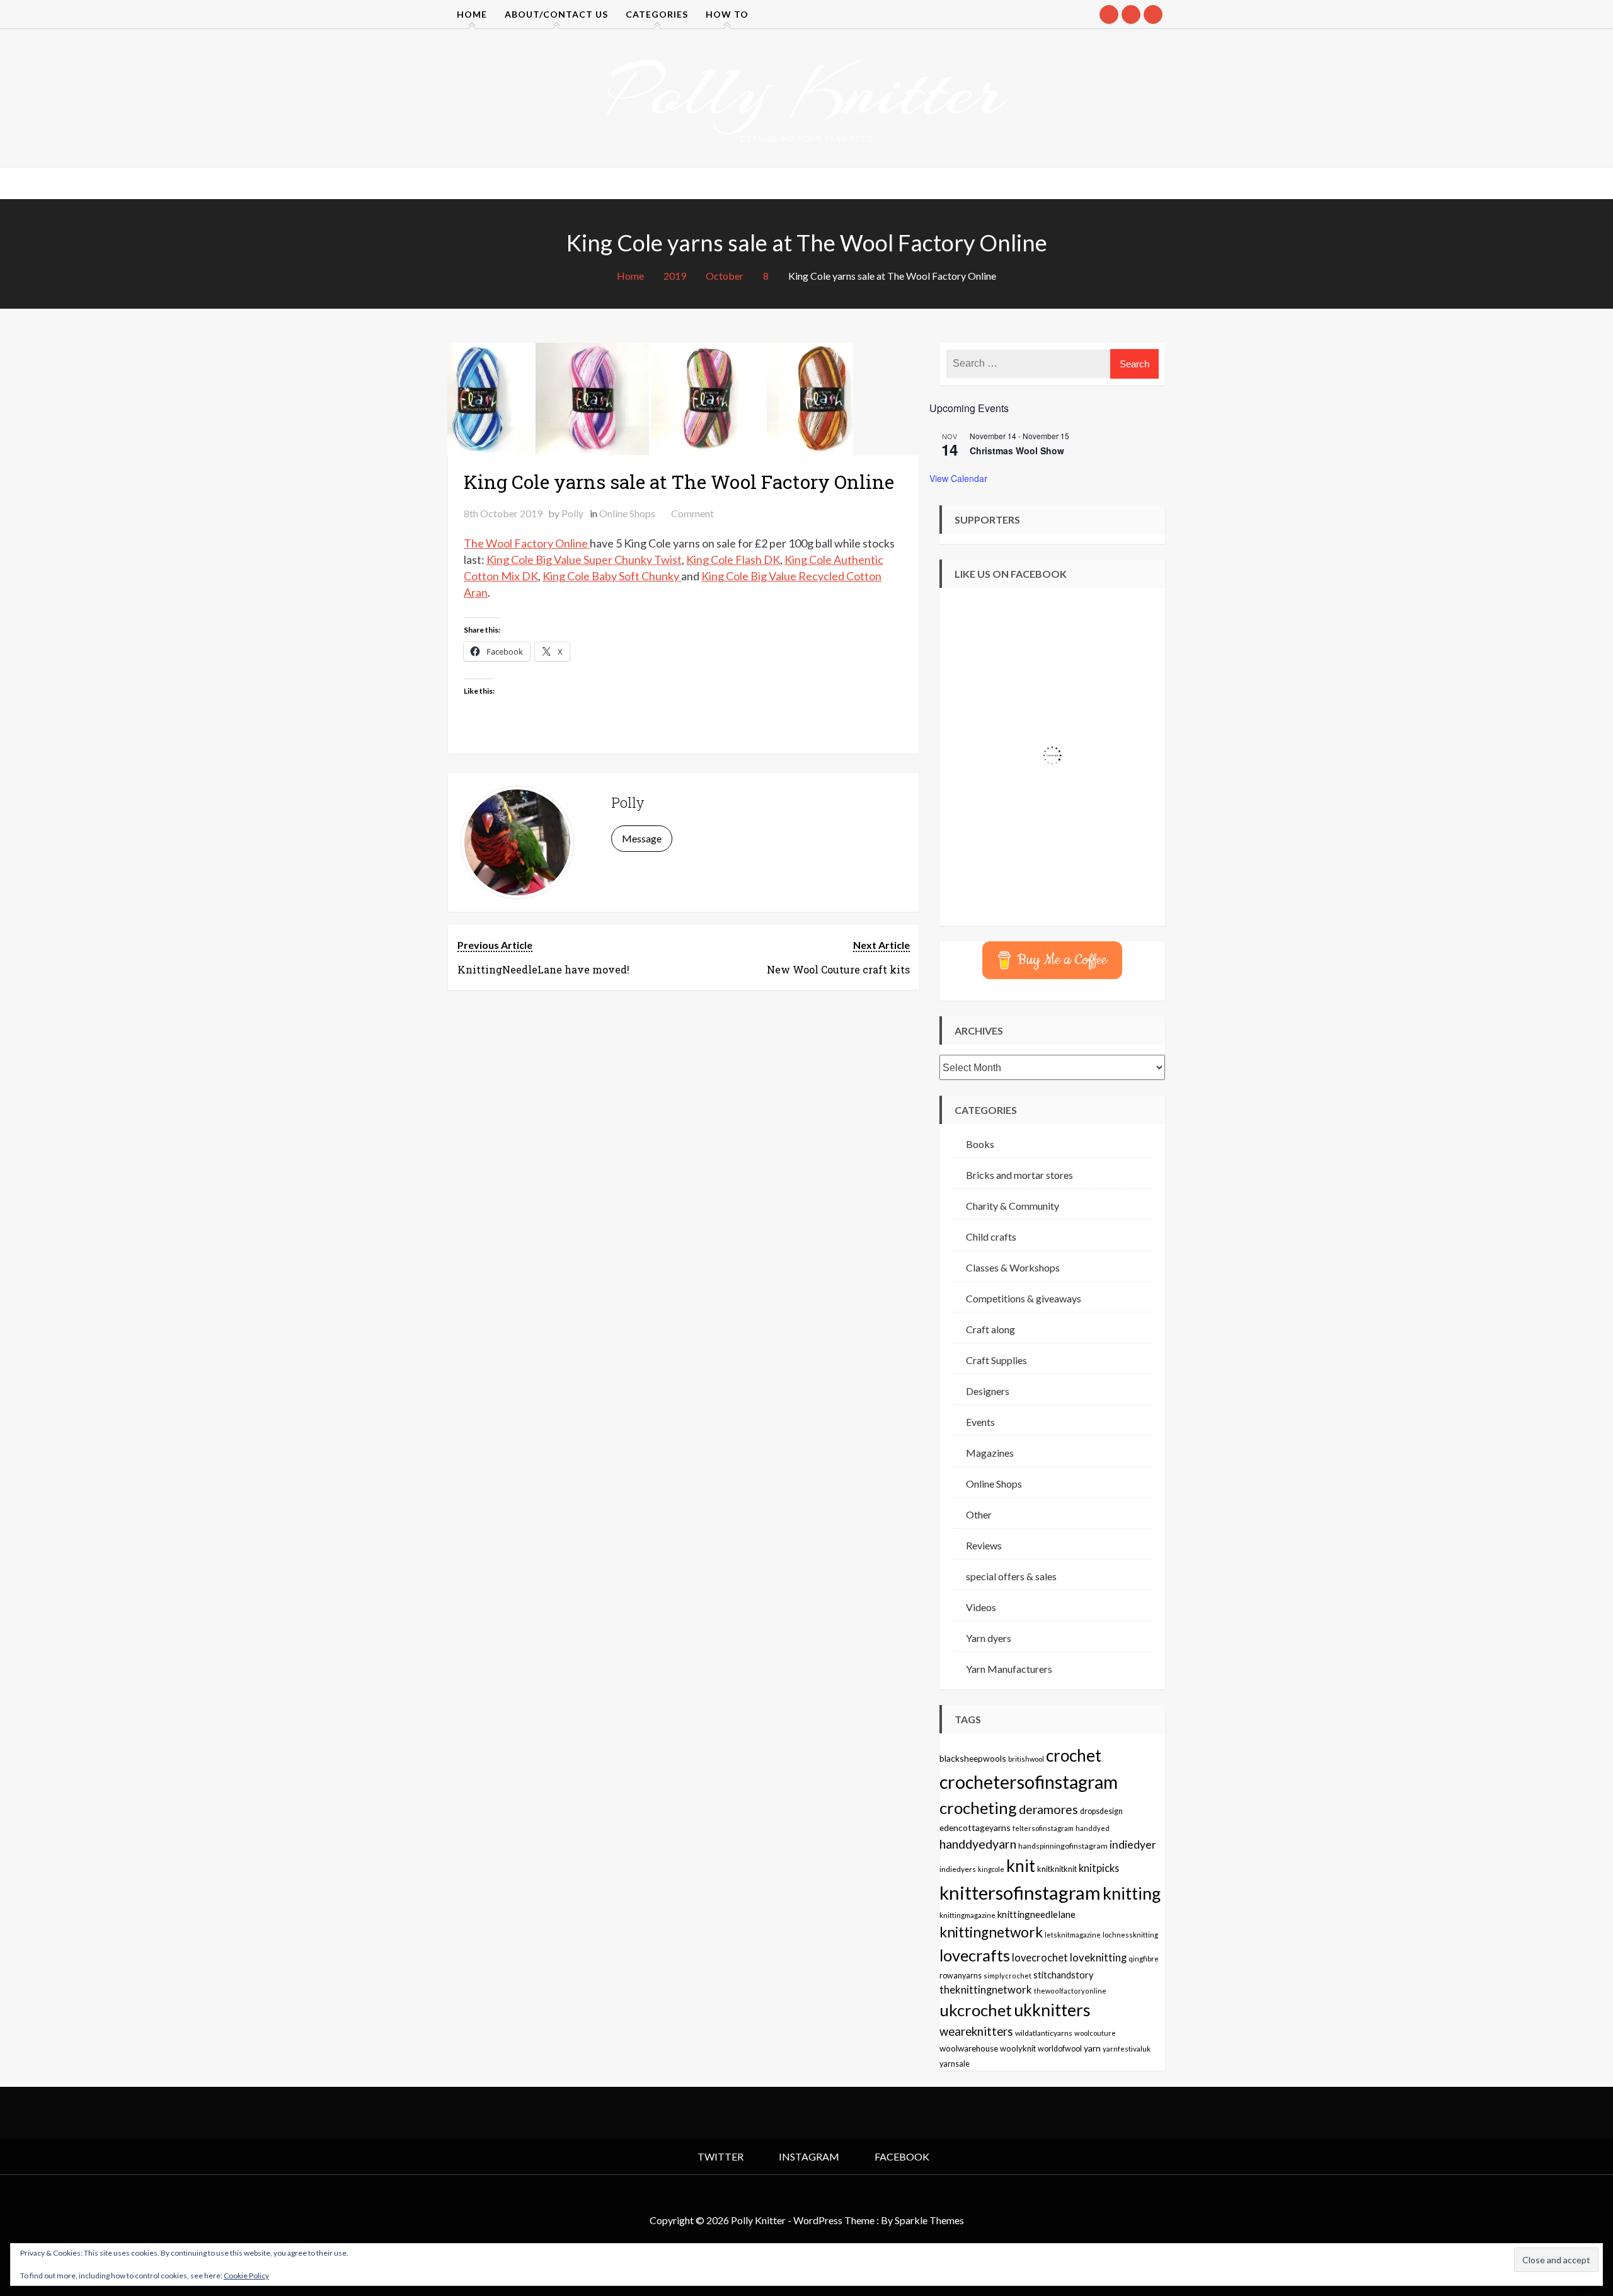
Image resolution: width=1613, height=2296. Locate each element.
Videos (981, 1607)
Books (980, 1144)
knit (1021, 1866)
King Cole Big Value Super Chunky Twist (584, 560)
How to (727, 14)
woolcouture (1095, 2033)
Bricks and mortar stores (1019, 1175)
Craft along (990, 1329)
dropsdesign (1101, 1811)
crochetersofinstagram (1029, 1782)
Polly (572, 513)
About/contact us (556, 14)
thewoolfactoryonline (1070, 1991)
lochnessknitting (1130, 1935)
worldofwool (1060, 2049)
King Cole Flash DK (733, 560)
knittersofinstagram (1020, 1892)
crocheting (978, 1808)
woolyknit (1018, 2048)
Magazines (990, 1453)
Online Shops (627, 513)
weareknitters (976, 2031)
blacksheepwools (973, 1758)
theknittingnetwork (986, 1990)
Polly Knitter (806, 91)
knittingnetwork (991, 1932)
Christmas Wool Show (1017, 451)
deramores (1048, 1809)
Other (979, 1514)
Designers (988, 1391)
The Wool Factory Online (527, 543)
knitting (1132, 1893)
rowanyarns (961, 1976)
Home (472, 14)
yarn (1092, 2048)
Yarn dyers (989, 1638)
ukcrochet (976, 2010)
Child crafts (991, 1237)
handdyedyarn (978, 1844)
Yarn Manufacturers (1009, 1669)
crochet (1074, 1755)
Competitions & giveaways (1024, 1298)
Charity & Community (1013, 1206)
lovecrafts (975, 1955)
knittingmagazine (967, 1915)
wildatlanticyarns (1044, 2033)
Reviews (984, 1545)
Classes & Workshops (1013, 1267)
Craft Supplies (996, 1360)
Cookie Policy (246, 2276)
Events (980, 1422)
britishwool (1026, 1759)
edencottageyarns (975, 1828)
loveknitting (1098, 1958)
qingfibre (1144, 1958)
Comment (692, 513)
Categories (657, 14)
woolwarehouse (969, 2048)
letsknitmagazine (1073, 1935)
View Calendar (958, 478)
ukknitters (1052, 2010)
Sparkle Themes (929, 2220)
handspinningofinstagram (1063, 1846)
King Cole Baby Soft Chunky (612, 576)
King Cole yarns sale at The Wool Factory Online (679, 482)
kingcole (991, 1869)
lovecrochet (1040, 1958)
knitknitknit (1057, 1869)
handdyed (1093, 1828)
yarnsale (955, 2064)
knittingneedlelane (1036, 1914)
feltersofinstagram (1043, 1828)
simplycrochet (1007, 1976)
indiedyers (958, 1869)
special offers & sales (1011, 1576)
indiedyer (1133, 1845)
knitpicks (1099, 1868)
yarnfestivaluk (1127, 2048)
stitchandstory (1063, 1975)
